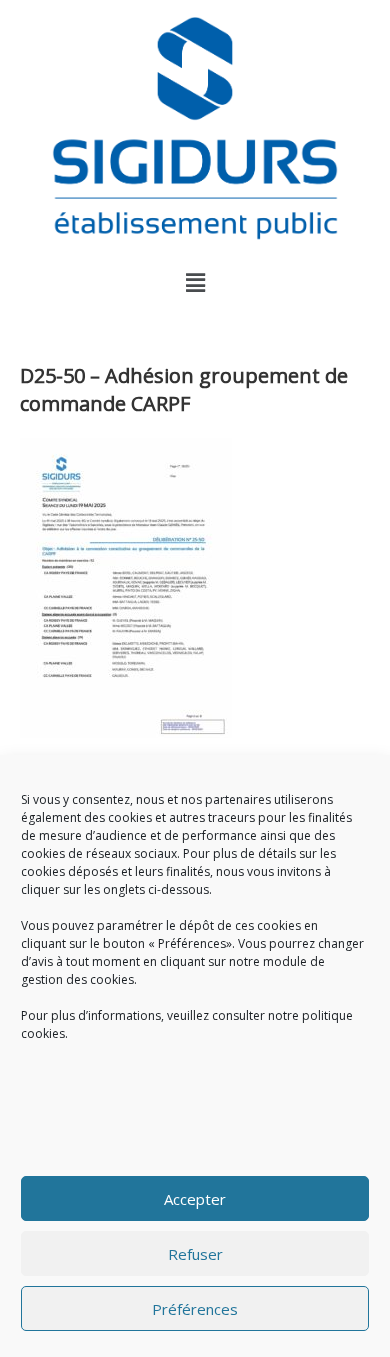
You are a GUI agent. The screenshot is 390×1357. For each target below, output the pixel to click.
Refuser (195, 1254)
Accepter (195, 1199)
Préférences (195, 1309)
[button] (195, 282)
